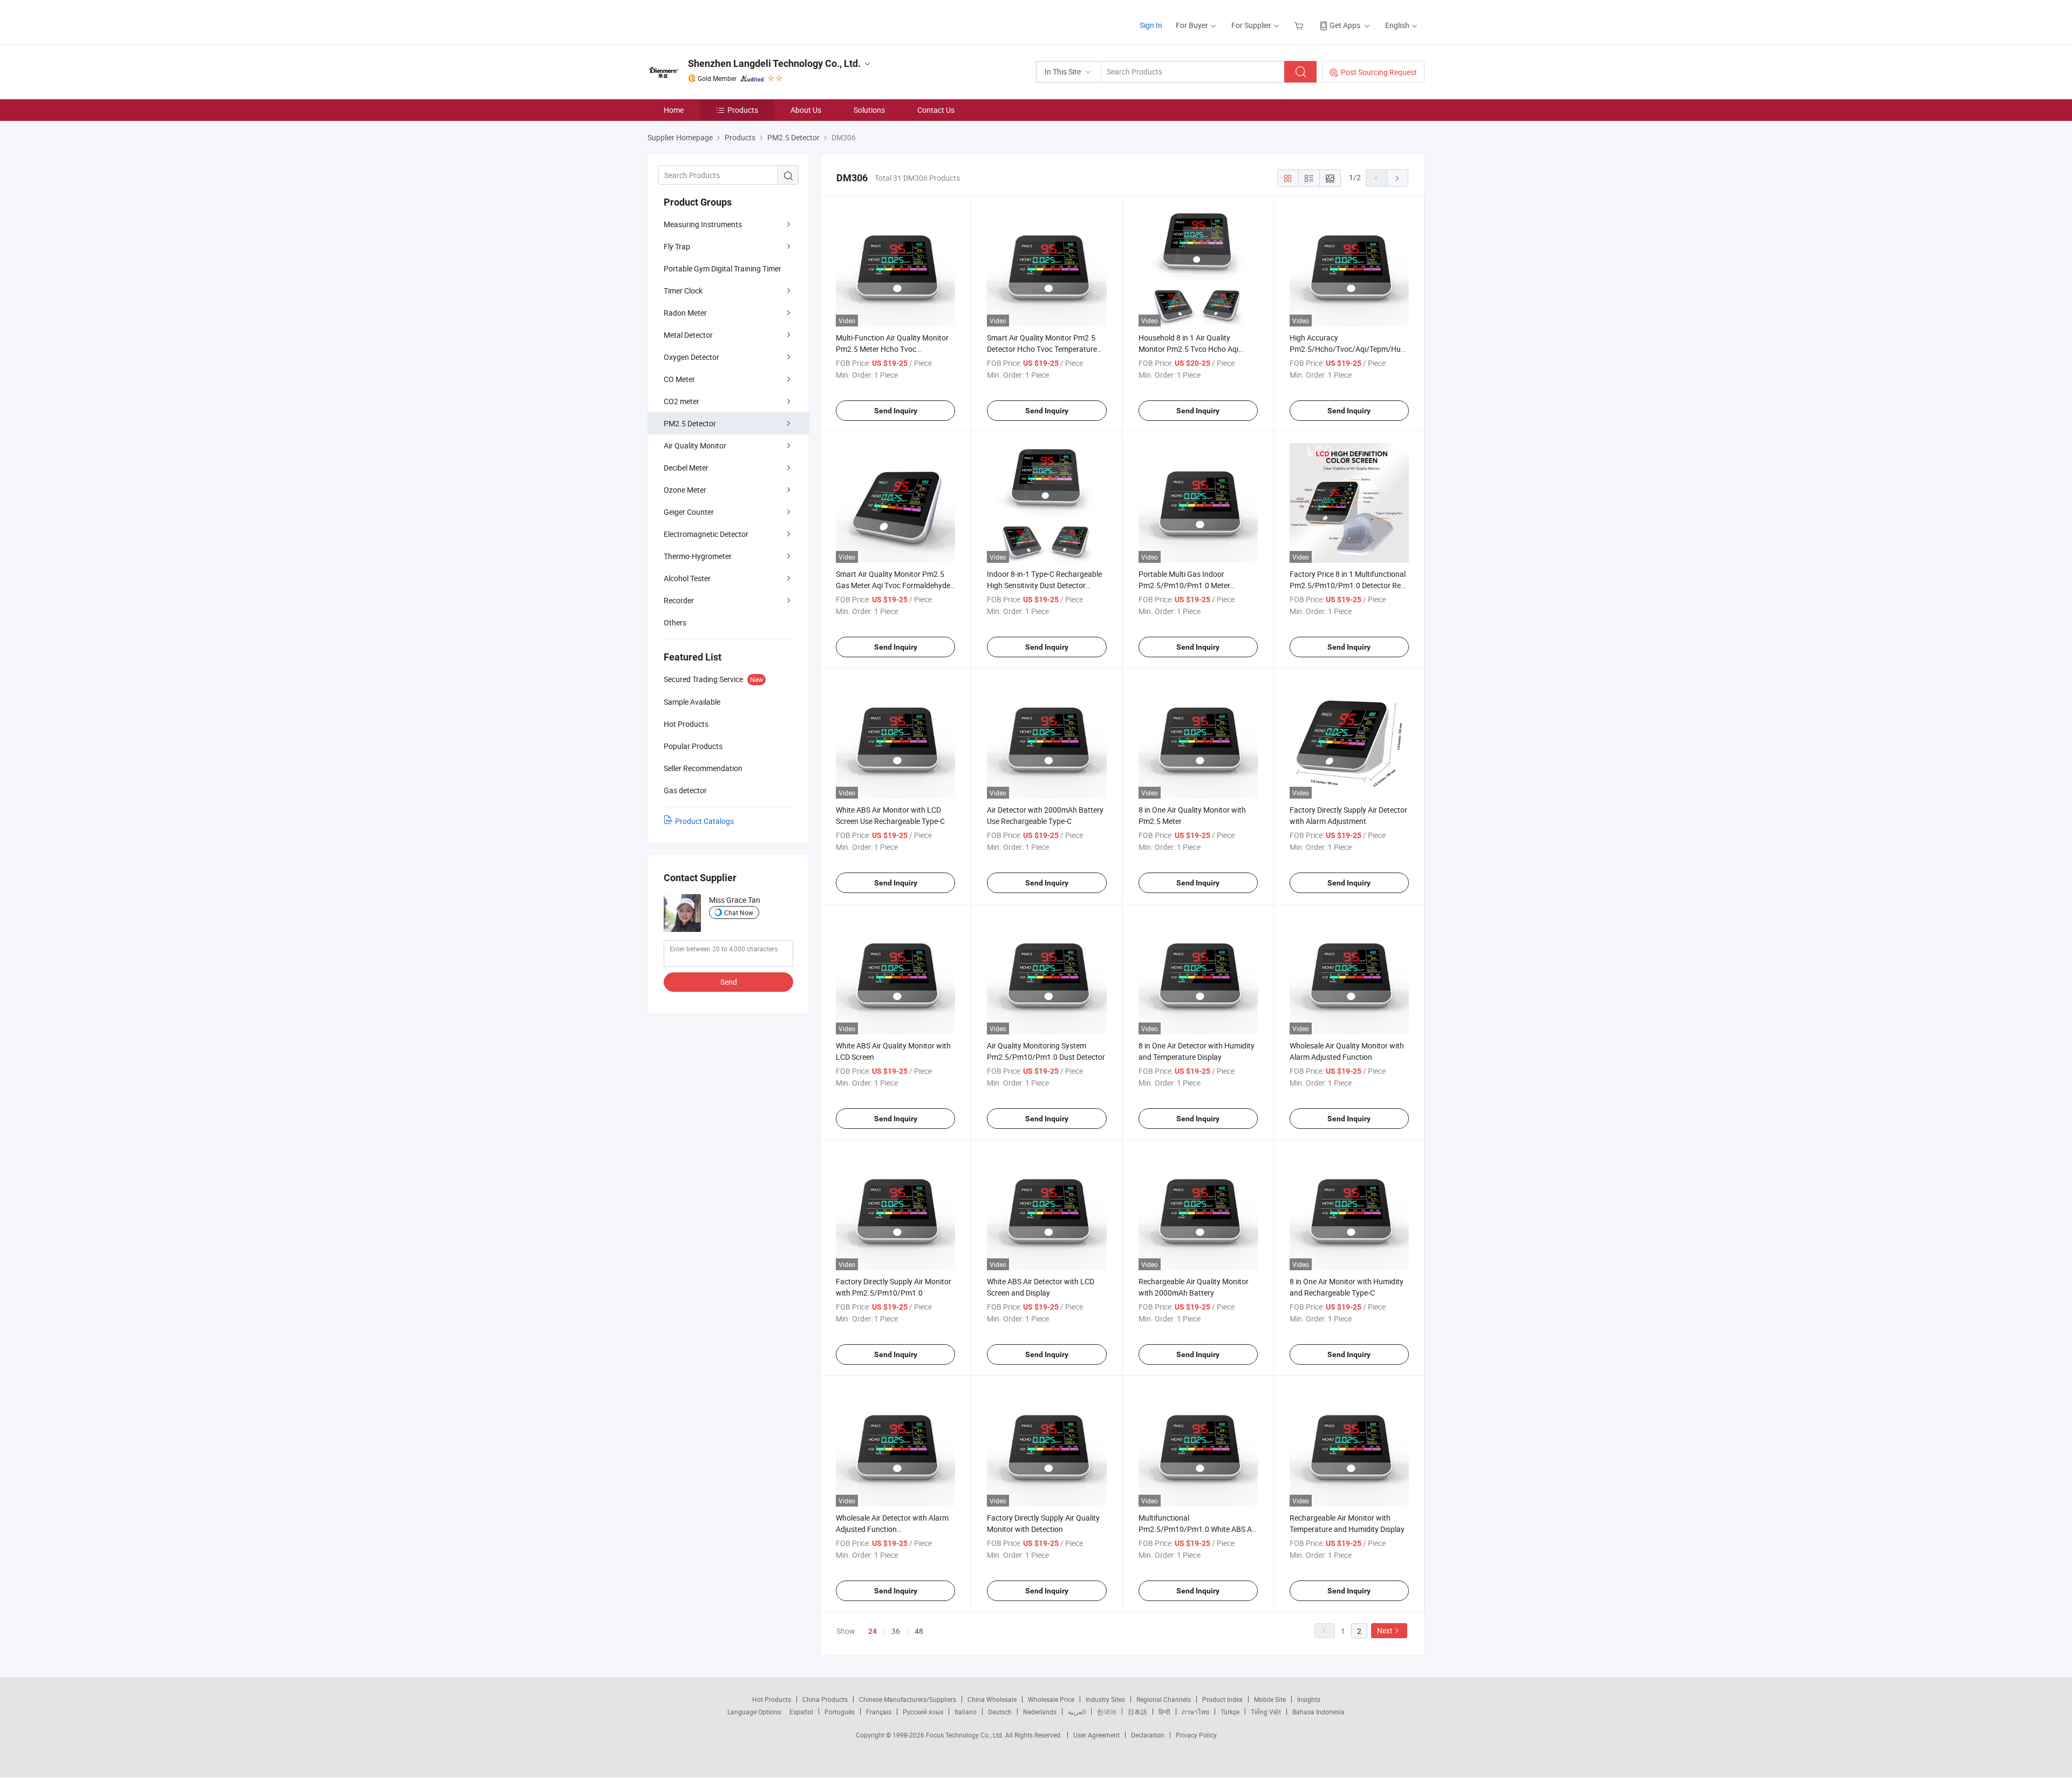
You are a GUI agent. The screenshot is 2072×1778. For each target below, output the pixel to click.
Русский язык (923, 1712)
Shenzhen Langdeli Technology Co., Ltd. (774, 63)
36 (896, 1631)
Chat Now (739, 912)
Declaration (1148, 1735)
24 (873, 1631)
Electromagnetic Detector (706, 534)
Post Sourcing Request (1379, 72)
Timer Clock (683, 291)
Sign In (1151, 25)
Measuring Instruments (703, 224)
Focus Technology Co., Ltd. (966, 1735)
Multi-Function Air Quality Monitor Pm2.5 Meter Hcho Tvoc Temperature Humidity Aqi (892, 349)
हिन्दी (1164, 1712)
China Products (825, 1699)
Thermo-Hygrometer (698, 556)
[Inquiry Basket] (1300, 25)
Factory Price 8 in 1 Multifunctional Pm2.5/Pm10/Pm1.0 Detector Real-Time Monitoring (1349, 585)
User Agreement (1096, 1735)
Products (743, 110)
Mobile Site (1270, 1699)
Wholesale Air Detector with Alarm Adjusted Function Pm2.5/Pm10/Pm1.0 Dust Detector (895, 1529)
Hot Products (772, 1699)
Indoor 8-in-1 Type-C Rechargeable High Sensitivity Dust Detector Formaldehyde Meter (1044, 585)
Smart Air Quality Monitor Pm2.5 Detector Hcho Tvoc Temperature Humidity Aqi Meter (1042, 349)
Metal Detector (688, 335)
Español (801, 1712)
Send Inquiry (896, 411)
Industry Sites (1105, 1699)
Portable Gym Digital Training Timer (723, 268)
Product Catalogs (704, 821)
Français (879, 1712)
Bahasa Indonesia (1318, 1712)
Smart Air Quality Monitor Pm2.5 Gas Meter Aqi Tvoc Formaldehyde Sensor (893, 585)
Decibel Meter (686, 468)
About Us (806, 110)
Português (840, 1712)
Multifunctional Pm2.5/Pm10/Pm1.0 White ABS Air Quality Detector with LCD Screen (1197, 1529)
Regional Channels (1164, 1699)
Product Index (1222, 1699)
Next (1385, 1630)
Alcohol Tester (687, 578)
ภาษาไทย (1195, 1712)
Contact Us (936, 110)
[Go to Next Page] (1398, 178)
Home (674, 110)
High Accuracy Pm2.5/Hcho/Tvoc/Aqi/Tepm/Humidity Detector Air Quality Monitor (1355, 349)
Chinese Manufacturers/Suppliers (908, 1699)
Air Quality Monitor (695, 445)
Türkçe (1230, 1712)
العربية (1077, 1712)
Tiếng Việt (1266, 1712)
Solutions (869, 110)
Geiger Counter (689, 512)
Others (675, 622)
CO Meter (679, 379)
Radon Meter (685, 313)
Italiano (966, 1712)
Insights (1309, 1699)
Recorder (679, 600)
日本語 (1137, 1712)
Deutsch (1000, 1712)
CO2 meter (681, 401)
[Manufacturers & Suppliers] (717, 21)
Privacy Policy (1196, 1735)
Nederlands (1040, 1712)
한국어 (1107, 1712)
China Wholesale (992, 1699)
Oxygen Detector (691, 357)
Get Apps (1345, 25)
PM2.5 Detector (690, 423)
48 (919, 1631)
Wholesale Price (1051, 1699)
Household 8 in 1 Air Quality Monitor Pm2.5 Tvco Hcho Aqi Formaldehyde (1188, 349)
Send (729, 982)
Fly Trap (677, 246)
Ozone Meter (685, 490)
